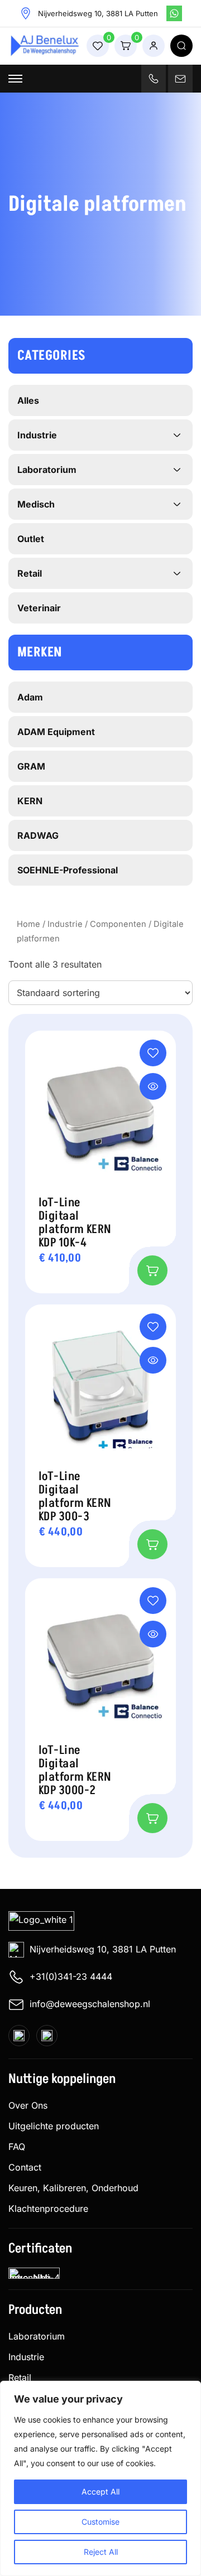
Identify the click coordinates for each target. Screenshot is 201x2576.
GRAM (31, 766)
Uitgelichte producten (54, 2126)
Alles (28, 400)
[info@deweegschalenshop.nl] (180, 79)
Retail (30, 573)
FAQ (17, 2147)
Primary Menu (15, 79)
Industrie (65, 924)
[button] (153, 1053)
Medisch (36, 504)
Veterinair (39, 608)
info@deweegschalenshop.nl (90, 2004)
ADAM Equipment (56, 732)
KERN (30, 801)
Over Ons (28, 2105)
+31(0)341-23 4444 (71, 1976)
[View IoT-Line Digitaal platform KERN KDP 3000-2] (153, 1634)
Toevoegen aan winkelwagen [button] (152, 1270)
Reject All (101, 2552)
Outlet (31, 539)
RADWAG (38, 835)
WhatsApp (174, 13)
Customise (100, 2522)
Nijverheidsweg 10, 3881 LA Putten (103, 1949)
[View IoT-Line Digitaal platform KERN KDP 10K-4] (153, 1086)
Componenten (118, 924)
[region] (100, 2478)
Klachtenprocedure (48, 2208)
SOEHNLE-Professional (68, 870)
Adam (30, 697)
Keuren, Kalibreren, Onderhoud (73, 2188)
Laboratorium (47, 470)
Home (28, 924)
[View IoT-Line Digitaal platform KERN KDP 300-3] (153, 1360)
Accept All (100, 2492)
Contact (25, 2167)
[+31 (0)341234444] (154, 79)
